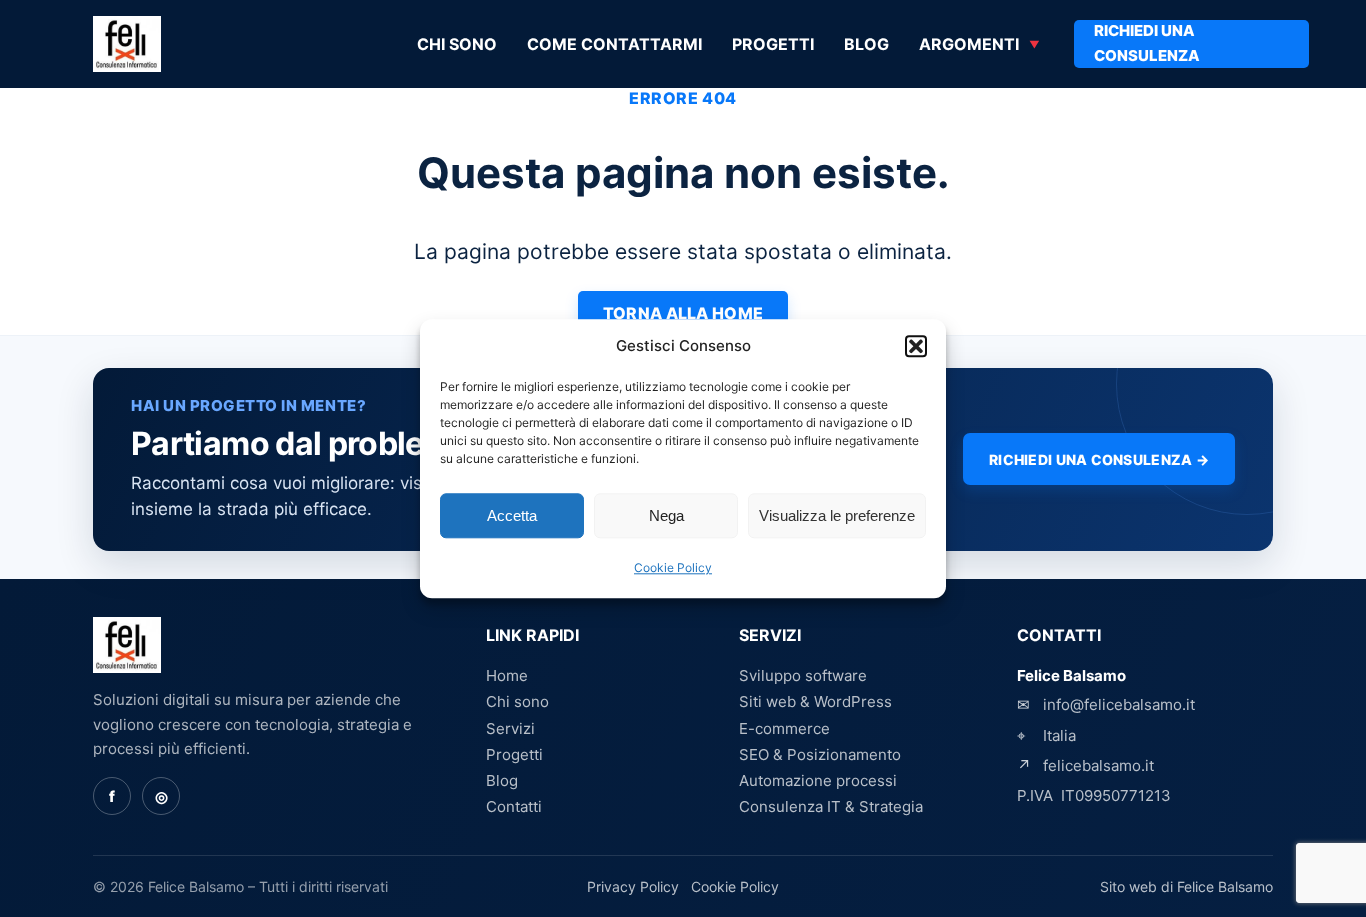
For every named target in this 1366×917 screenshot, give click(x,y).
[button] (916, 346)
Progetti (773, 44)
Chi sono (457, 44)
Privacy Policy (633, 886)
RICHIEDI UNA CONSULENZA (1147, 43)
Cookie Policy (673, 568)
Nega (666, 515)
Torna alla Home (683, 313)
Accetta (512, 515)
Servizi (510, 728)
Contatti (514, 806)
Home (507, 675)
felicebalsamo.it (1098, 765)
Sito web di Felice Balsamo (1186, 886)
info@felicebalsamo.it (1119, 704)
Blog (866, 44)
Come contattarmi (614, 44)
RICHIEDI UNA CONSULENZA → (1099, 459)
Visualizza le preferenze (837, 515)
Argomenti (969, 44)
